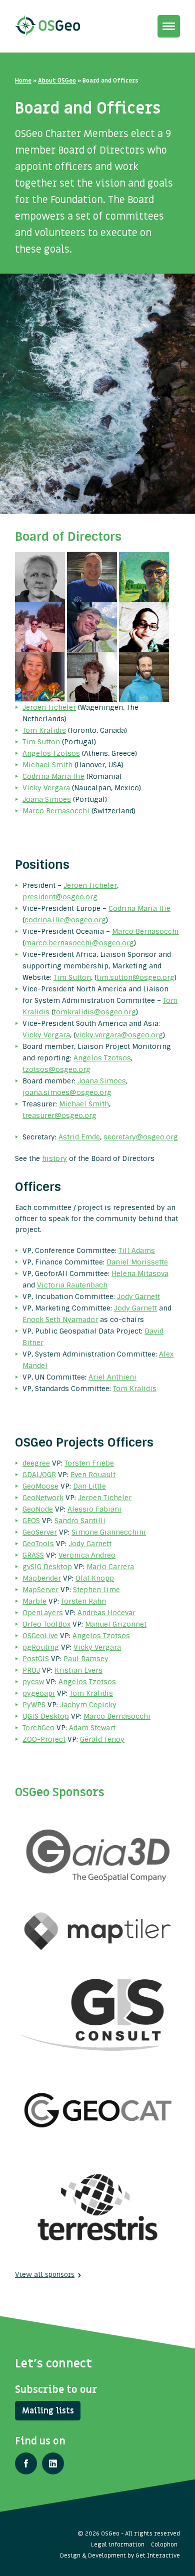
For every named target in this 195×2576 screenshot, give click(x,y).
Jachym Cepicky (88, 1705)
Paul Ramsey (86, 1659)
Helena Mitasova (140, 1273)
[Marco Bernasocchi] (144, 676)
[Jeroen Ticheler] (41, 576)
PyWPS (34, 1705)
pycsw (33, 1682)
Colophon (164, 2544)
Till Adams (137, 1250)
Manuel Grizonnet (116, 1624)
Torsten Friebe (89, 1463)
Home (23, 81)
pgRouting (41, 1647)
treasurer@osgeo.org (59, 1115)
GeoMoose (40, 1486)
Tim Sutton (41, 742)
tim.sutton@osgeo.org (135, 977)
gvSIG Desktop (47, 1567)
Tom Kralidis (44, 730)
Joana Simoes (47, 799)
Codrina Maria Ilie (53, 776)
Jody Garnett (138, 1297)
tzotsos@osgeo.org (56, 1069)
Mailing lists (48, 2411)
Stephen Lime (96, 1590)
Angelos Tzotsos (51, 753)
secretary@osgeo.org (141, 1137)
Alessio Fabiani (94, 1509)
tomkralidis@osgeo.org (95, 1012)
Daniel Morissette (137, 1262)
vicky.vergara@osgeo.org (119, 1035)
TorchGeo (38, 1728)
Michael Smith (47, 765)
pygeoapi (39, 1693)
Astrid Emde (79, 1137)
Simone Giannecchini (109, 1532)
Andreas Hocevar (106, 1613)
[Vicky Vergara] (41, 676)
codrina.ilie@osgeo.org (65, 920)
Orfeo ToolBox (46, 1624)
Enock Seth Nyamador (60, 1320)
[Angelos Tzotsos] (41, 626)
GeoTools (38, 1544)
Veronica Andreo (87, 1555)
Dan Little (89, 1486)
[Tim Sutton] (144, 576)
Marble (34, 1601)
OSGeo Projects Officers (84, 1442)
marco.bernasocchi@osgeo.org (79, 943)
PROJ (31, 1670)
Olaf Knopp (95, 1578)
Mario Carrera (110, 1567)
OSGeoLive (40, 1636)
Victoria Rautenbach (72, 1285)
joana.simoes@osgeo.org (67, 1092)
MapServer (40, 1590)
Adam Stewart (92, 1728)
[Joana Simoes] (93, 676)
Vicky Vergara (46, 788)
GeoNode (38, 1509)
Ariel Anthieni (112, 1377)
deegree (36, 1463)
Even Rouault (93, 1475)
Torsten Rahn (83, 1601)
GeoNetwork (43, 1498)
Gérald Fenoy (102, 1739)
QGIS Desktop (46, 1716)
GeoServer (40, 1532)
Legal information (118, 2544)
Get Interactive (158, 2555)
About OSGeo (57, 81)
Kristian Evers (78, 1670)
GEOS (31, 1521)
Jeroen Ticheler (49, 707)
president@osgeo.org (60, 897)
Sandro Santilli (80, 1521)
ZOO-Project (44, 1739)
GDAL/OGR (39, 1475)
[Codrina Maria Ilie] (144, 626)
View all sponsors (45, 2275)
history (54, 1158)
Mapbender (42, 1578)
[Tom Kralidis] (93, 576)
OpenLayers (43, 1613)
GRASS (33, 1555)
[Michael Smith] (93, 626)
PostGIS (36, 1659)
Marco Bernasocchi (56, 811)
